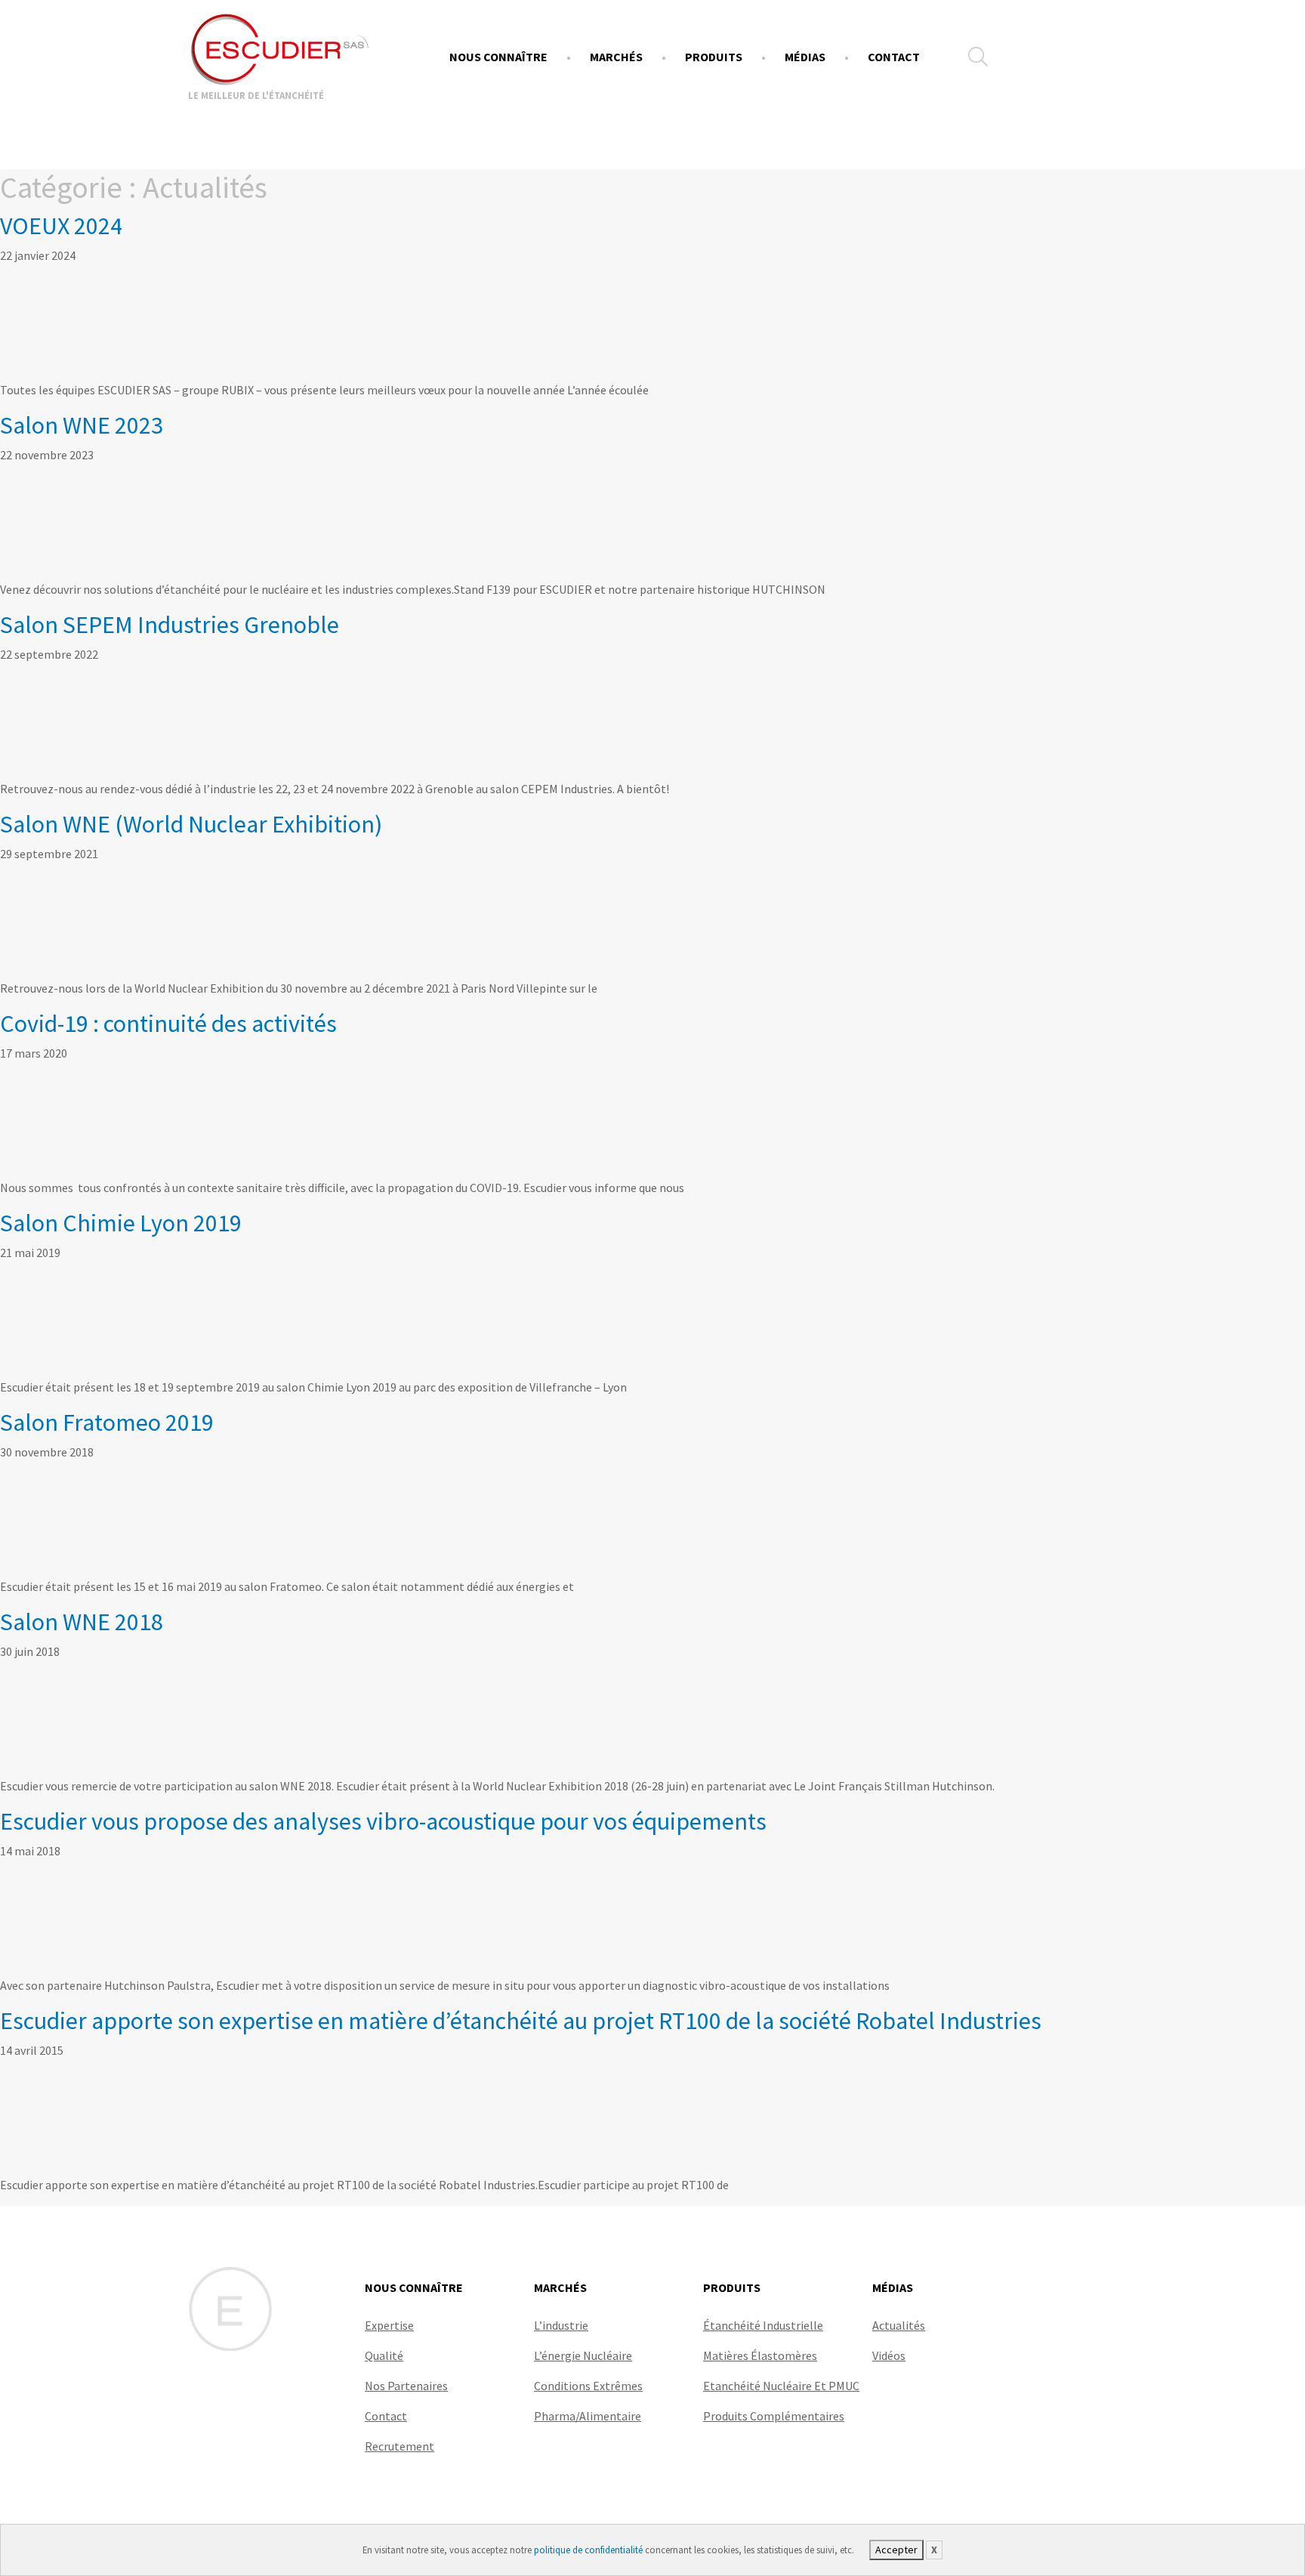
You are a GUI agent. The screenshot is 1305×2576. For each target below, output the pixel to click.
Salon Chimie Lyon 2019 (121, 1223)
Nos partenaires (406, 2386)
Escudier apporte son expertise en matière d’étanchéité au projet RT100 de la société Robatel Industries (521, 2021)
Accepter (896, 2550)
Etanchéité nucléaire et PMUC (781, 2386)
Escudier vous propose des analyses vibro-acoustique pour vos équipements (383, 1821)
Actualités (899, 2325)
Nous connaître (498, 57)
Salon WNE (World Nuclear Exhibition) (191, 824)
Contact (894, 57)
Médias (805, 57)
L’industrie (561, 2325)
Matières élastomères (760, 2355)
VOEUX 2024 (61, 226)
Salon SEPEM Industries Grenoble (170, 625)
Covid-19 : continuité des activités (168, 1024)
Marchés (616, 57)
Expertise (389, 2325)
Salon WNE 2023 (82, 425)
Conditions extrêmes (588, 2386)
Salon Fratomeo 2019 (107, 1422)
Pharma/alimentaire (588, 2416)
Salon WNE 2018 (82, 1622)
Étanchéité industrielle (763, 2325)
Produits (714, 57)
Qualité (384, 2355)
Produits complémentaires (774, 2416)
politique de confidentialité (588, 2550)
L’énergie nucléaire (583, 2355)
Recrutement (400, 2446)
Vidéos (889, 2355)
